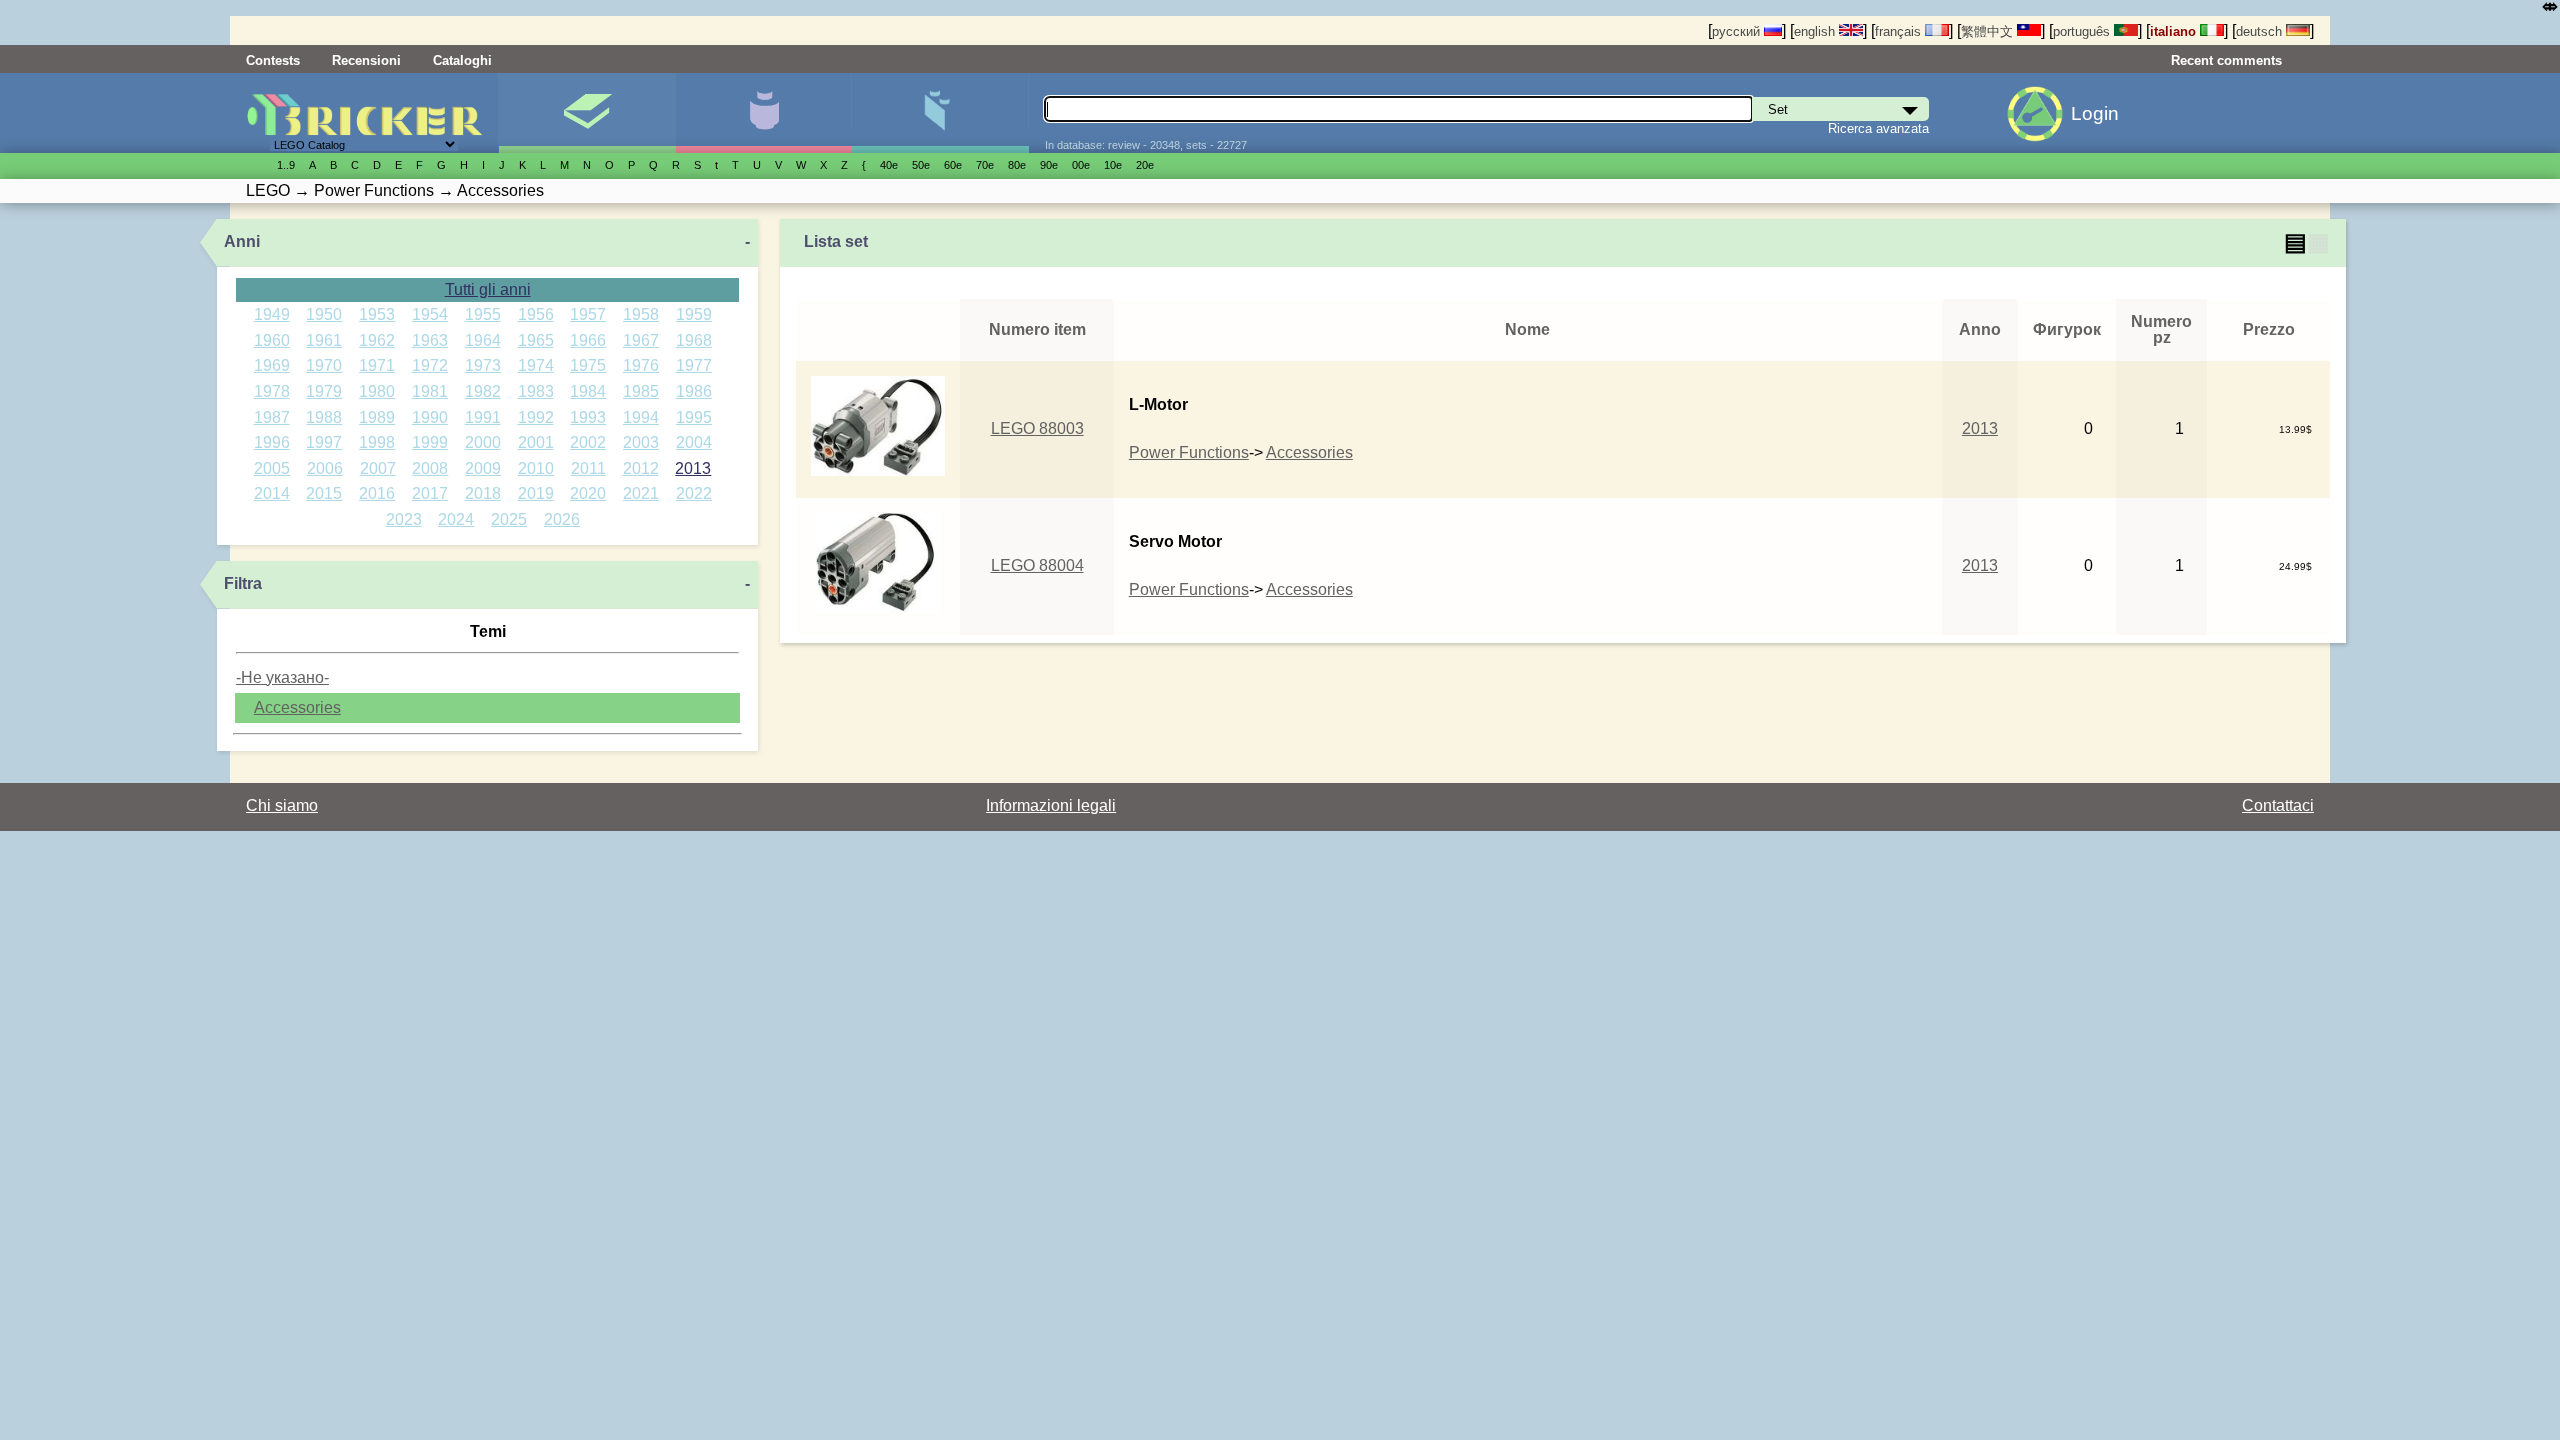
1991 (483, 417)
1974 (536, 365)
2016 (377, 493)
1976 (641, 365)
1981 (430, 391)
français (1900, 31)
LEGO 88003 (1037, 428)
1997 (324, 442)
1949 (272, 314)
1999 (430, 442)
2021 (641, 493)
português (2083, 31)
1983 (536, 391)
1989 (377, 417)
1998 (377, 442)
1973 (483, 365)
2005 (272, 468)
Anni (242, 241)
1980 (377, 391)
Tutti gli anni (488, 289)
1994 (641, 417)
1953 (377, 314)
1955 (483, 314)
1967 (641, 340)
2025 (509, 519)
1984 (588, 391)
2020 (588, 493)
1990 (430, 417)
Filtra (243, 583)
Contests (273, 60)
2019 (536, 493)
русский (1738, 31)
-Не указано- (282, 677)
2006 (325, 468)
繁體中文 (1989, 31)
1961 (324, 340)
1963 (430, 340)
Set (586, 113)
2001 (536, 442)
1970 (324, 365)
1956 (536, 314)
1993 (588, 417)
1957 (588, 314)
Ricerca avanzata (1878, 128)
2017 (430, 493)
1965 (536, 340)
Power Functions (1189, 452)
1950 (324, 314)
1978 (272, 391)
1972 (430, 365)
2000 (483, 442)
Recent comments (2226, 60)
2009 (483, 468)
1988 (324, 417)
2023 (404, 519)
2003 (641, 442)
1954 (430, 314)
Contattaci (2278, 805)
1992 (536, 417)
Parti (939, 113)
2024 (456, 519)
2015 (324, 493)
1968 (694, 340)
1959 (694, 314)
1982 (483, 391)
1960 (272, 340)
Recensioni (366, 60)
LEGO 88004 (1037, 565)
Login (2095, 113)
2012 (641, 468)
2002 (588, 442)
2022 (694, 493)
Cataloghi (462, 60)
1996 (272, 442)
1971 (377, 365)
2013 (693, 468)
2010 (536, 468)
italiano (2175, 31)
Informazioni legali (1051, 805)
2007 (378, 468)
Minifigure (763, 113)
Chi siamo (282, 805)
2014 (272, 493)
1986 (694, 391)
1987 (272, 417)
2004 (694, 442)
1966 (588, 340)
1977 (694, 365)
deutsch (2261, 31)
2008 (430, 468)
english (1816, 31)
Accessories (297, 707)
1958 (641, 314)
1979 (324, 391)
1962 (377, 340)
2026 (562, 519)
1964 (483, 340)
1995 (694, 417)
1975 (588, 365)
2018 (483, 493)
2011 (588, 468)
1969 (272, 365)
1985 (641, 391)
